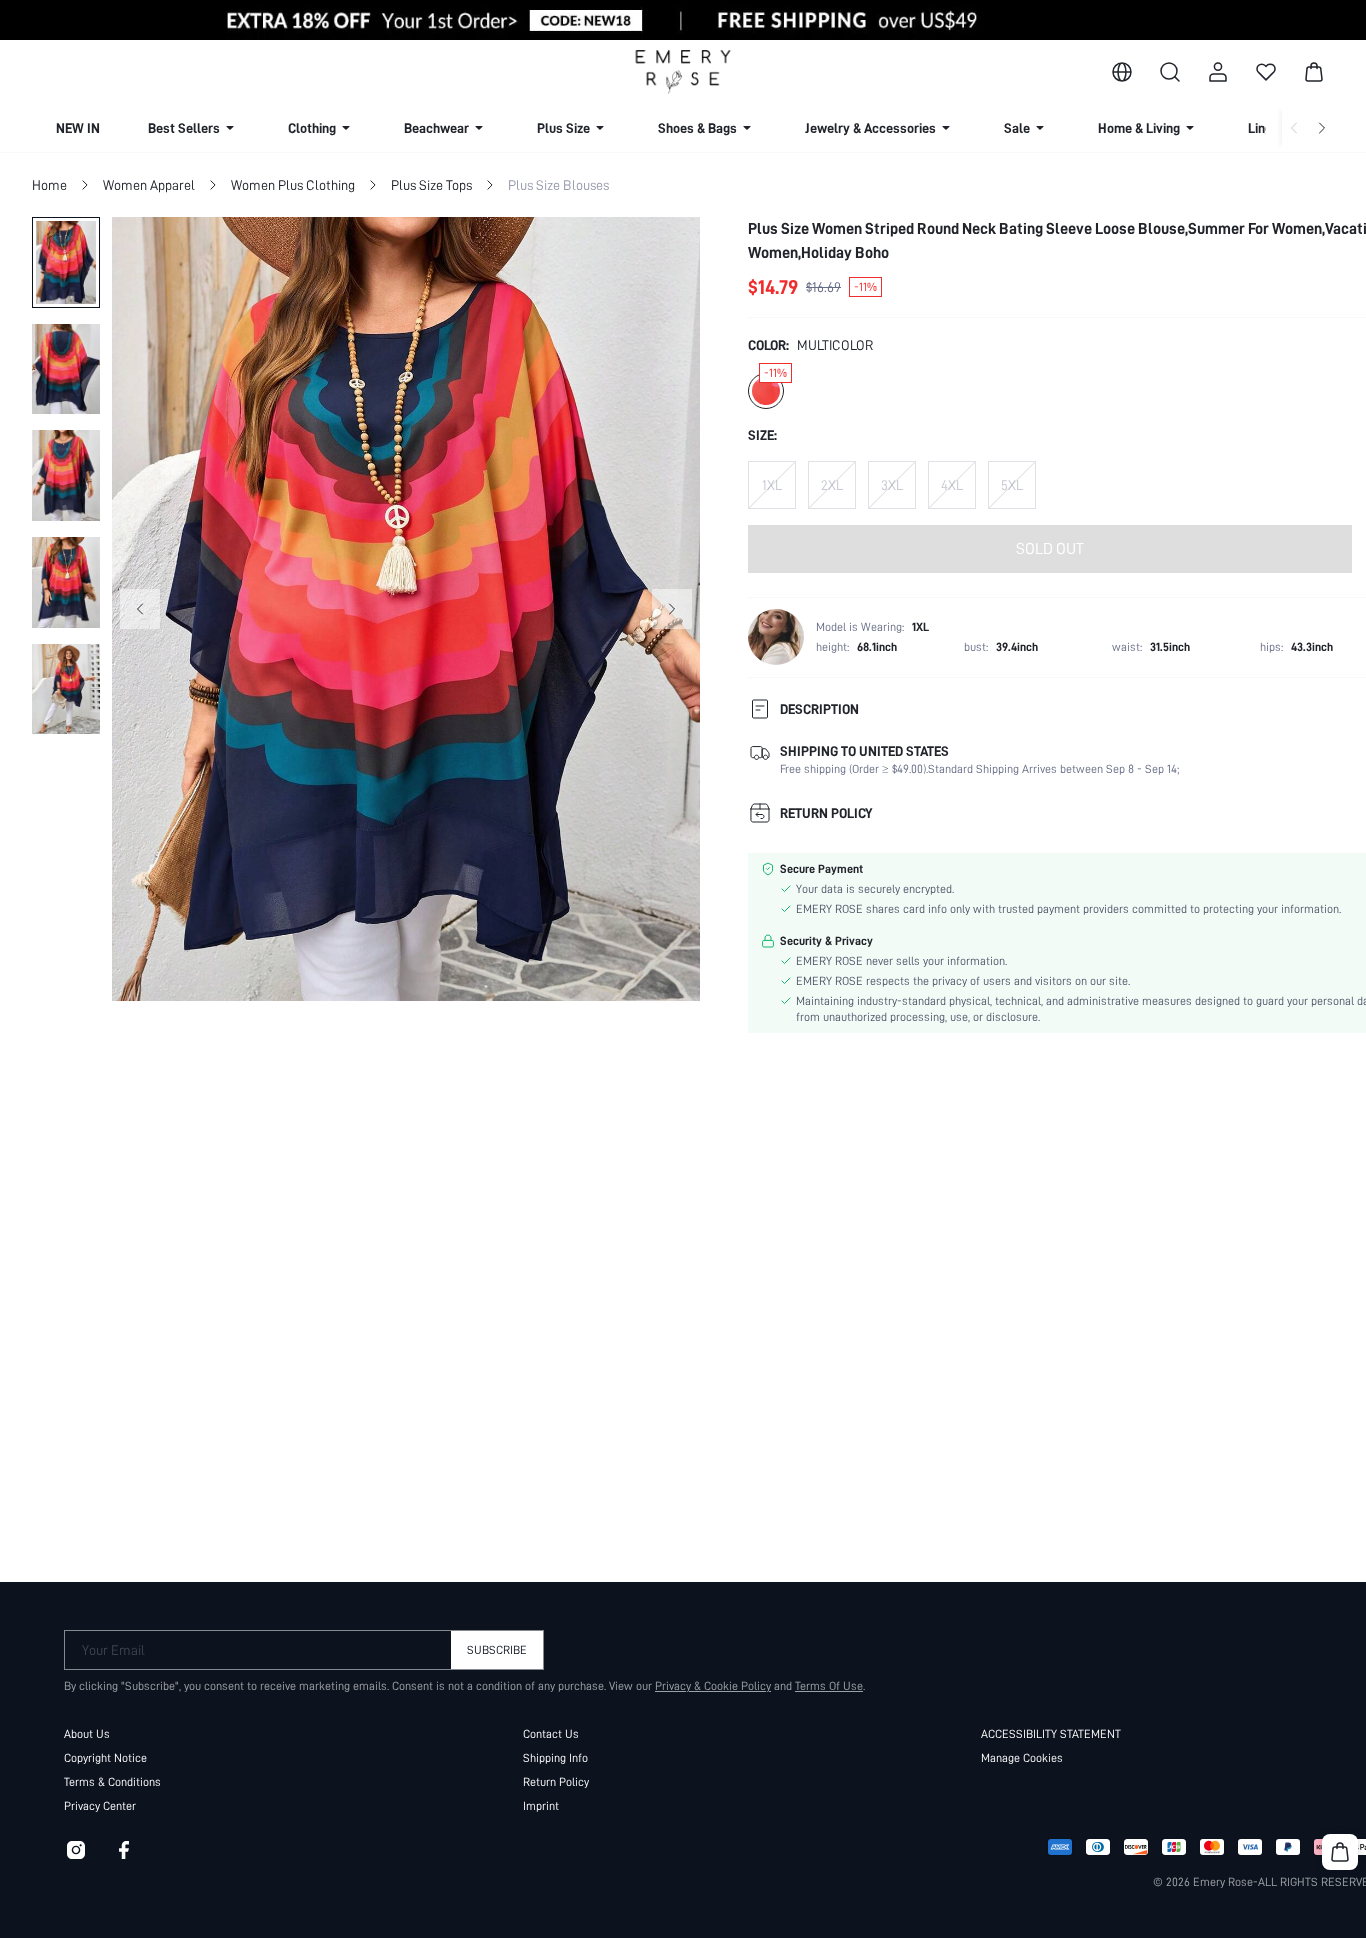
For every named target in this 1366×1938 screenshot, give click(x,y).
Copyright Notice (105, 1758)
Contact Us (551, 1734)
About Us (87, 1734)
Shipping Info (555, 1758)
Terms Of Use (829, 1686)
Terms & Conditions (112, 1782)
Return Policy (556, 1782)
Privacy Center (100, 1806)
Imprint (541, 1806)
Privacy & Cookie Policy (713, 1686)
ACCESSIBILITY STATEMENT (1051, 1734)
